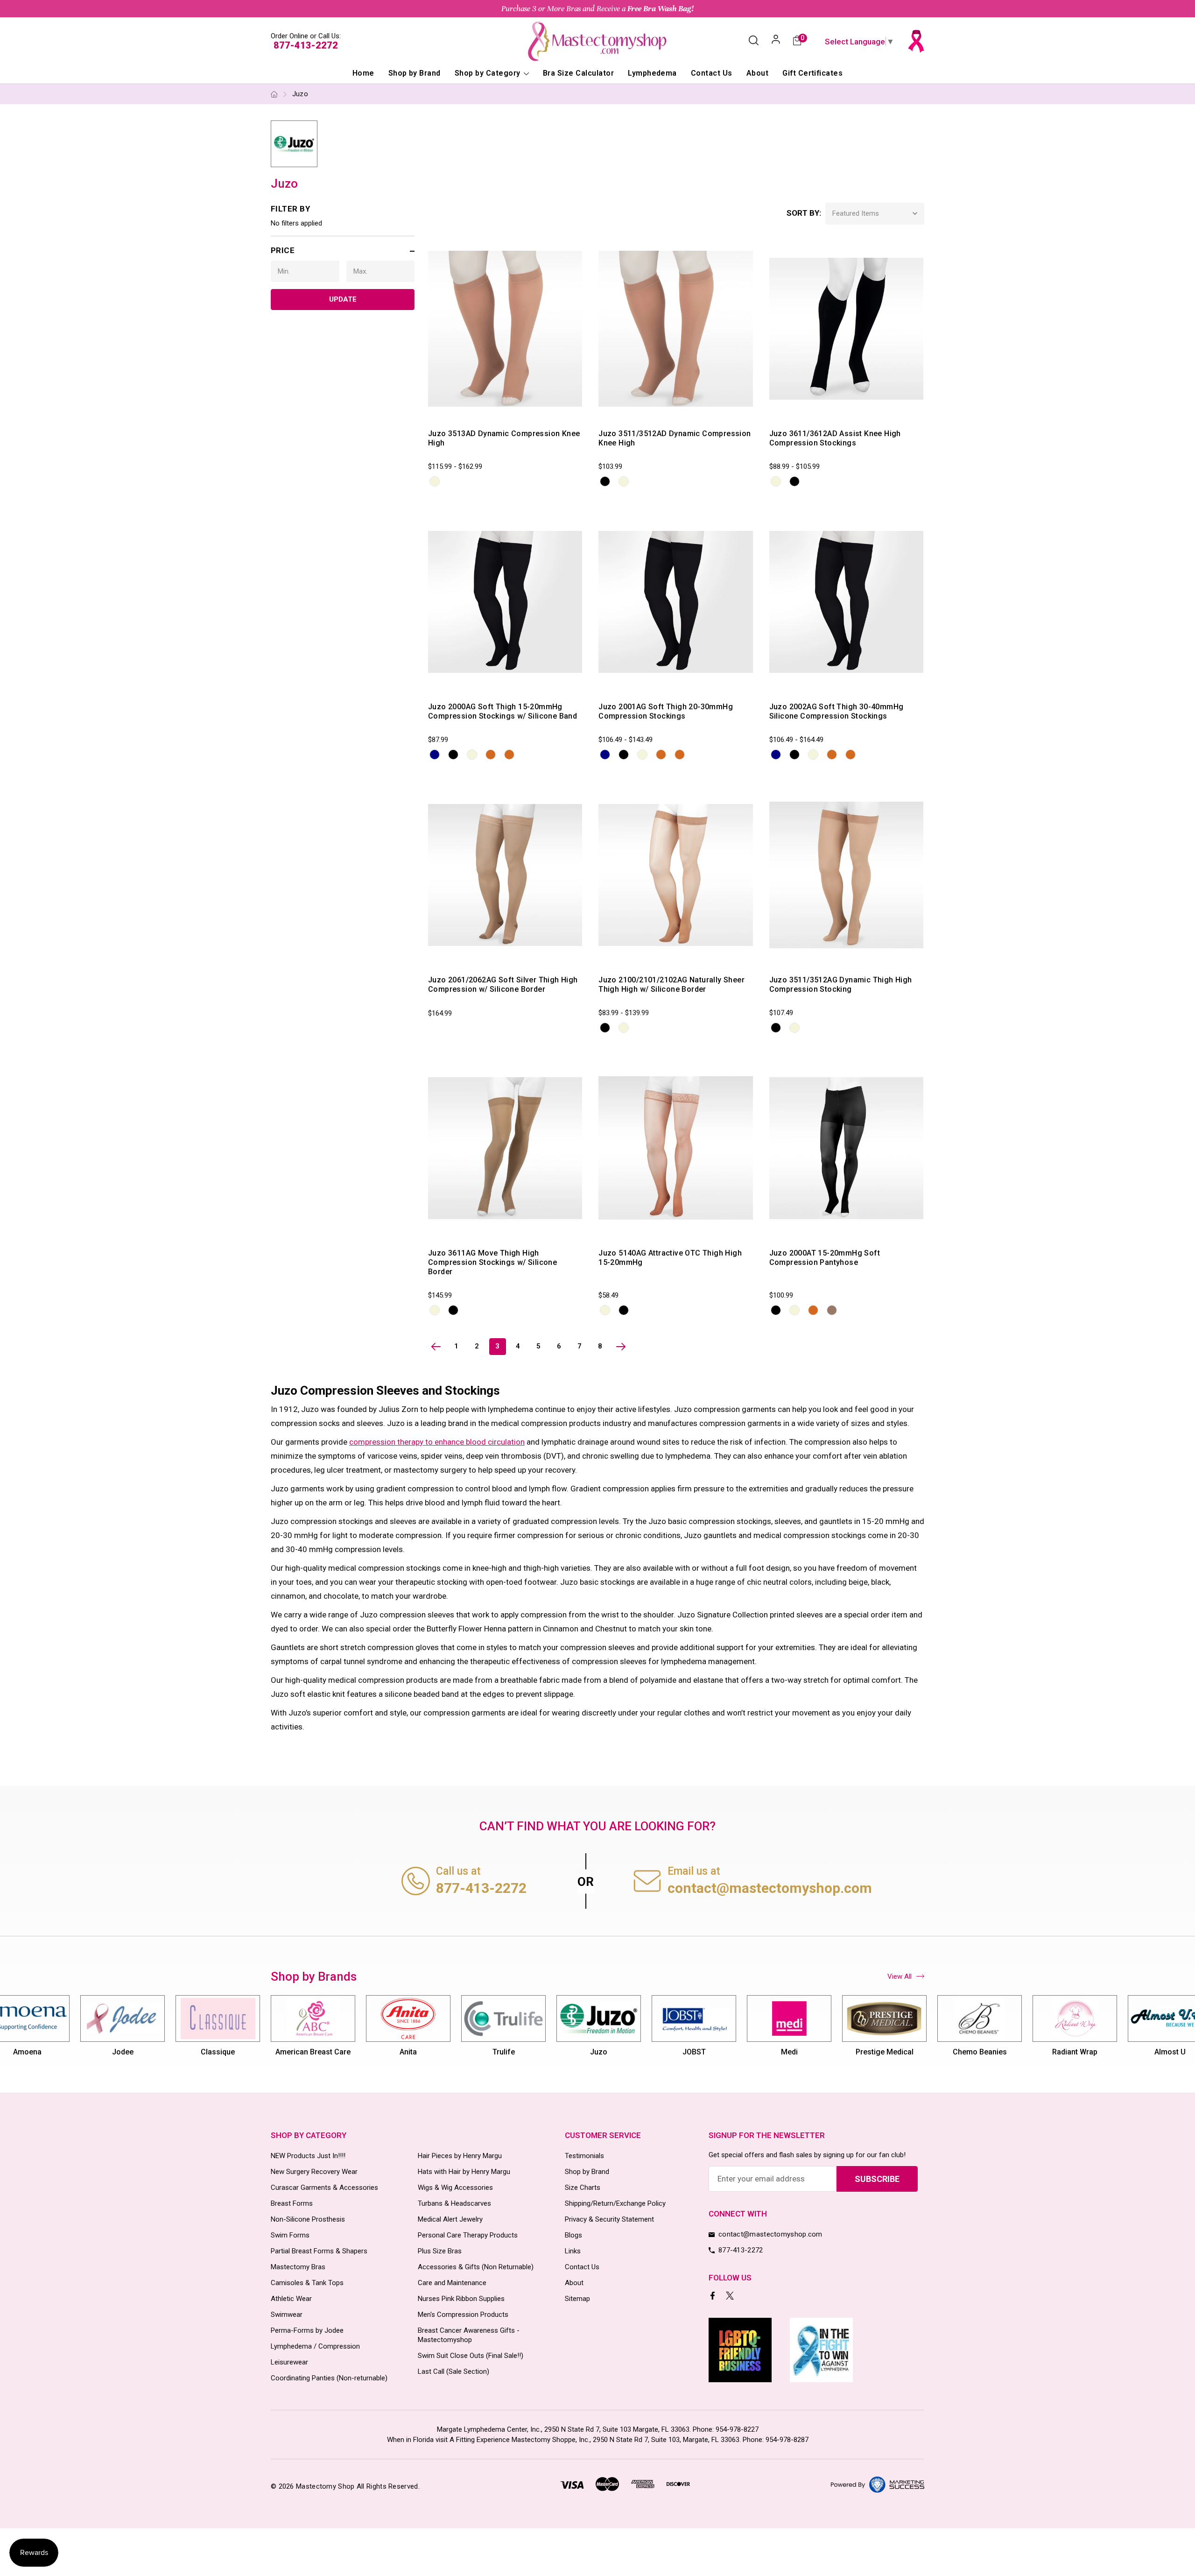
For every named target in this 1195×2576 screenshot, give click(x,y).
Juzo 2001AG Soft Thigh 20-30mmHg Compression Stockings (666, 711)
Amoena (27, 2052)
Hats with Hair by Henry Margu (464, 2172)
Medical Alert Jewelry (450, 2219)
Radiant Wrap (1075, 2052)
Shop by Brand (415, 73)
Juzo (599, 2052)
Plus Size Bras (440, 2251)
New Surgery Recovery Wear (314, 2172)
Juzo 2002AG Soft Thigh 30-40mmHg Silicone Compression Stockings (836, 711)
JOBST (694, 2052)
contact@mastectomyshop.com (770, 1888)
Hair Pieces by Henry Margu (460, 2156)
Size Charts (583, 2188)
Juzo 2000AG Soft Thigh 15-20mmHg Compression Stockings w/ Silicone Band (503, 711)
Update (343, 299)
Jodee (123, 2052)
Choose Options (474, 412)
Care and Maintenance (452, 2283)
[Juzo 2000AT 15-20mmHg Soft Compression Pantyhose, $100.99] (846, 1148)
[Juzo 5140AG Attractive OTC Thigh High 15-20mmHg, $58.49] (675, 1148)
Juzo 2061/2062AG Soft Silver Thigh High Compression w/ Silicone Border (503, 985)
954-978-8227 (737, 2429)
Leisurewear (289, 2362)
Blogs (573, 2235)
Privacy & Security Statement (609, 2219)
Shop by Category (489, 73)
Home (363, 73)
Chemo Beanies (980, 2052)
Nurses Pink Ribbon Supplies (461, 2299)
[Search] (754, 41)
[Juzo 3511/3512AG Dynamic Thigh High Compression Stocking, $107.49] (846, 875)
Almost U (1170, 2052)
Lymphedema (652, 73)
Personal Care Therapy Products (468, 2235)
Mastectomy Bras (298, 2267)
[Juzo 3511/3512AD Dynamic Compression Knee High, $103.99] (675, 329)
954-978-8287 (787, 2440)
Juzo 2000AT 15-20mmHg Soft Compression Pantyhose (825, 1258)
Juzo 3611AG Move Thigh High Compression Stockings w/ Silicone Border (492, 1262)
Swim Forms (290, 2235)
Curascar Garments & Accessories (324, 2188)
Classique (218, 2052)
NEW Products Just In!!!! (308, 2156)
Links (573, 2251)
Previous (270, 2031)
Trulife (504, 2052)
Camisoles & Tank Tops (307, 2283)
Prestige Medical (885, 2052)
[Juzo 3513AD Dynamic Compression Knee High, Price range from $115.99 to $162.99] (505, 329)
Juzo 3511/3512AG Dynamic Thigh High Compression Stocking (841, 985)
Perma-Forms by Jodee (307, 2330)
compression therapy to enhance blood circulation (437, 1442)
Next (925, 2031)
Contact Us (712, 73)
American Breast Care (313, 2052)
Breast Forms (292, 2203)
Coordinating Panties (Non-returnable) (329, 2378)
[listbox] (875, 214)
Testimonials (584, 2156)
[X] (731, 2297)
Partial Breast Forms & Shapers (319, 2251)
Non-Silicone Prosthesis (308, 2219)
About (757, 73)
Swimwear (287, 2315)
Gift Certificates (812, 73)
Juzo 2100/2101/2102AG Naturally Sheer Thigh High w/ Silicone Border (671, 985)
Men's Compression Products (463, 2315)
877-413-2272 (306, 45)
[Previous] (436, 1347)
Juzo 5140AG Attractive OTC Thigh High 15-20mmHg (670, 1258)
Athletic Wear (291, 2299)
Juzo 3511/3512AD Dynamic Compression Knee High (675, 438)
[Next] (621, 1347)
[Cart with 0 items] (797, 41)
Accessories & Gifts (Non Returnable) (476, 2267)
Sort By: (804, 213)
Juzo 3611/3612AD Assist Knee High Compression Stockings (835, 438)
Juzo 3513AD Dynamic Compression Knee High (504, 438)
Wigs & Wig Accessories (455, 2188)
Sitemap (577, 2299)
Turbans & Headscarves (454, 2203)
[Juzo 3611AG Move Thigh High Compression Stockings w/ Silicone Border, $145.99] (505, 1148)
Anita (408, 2052)
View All (900, 1976)
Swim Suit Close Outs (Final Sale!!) (471, 2356)
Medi (789, 2052)
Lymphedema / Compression (315, 2346)
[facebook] (713, 2297)
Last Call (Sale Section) (453, 2371)
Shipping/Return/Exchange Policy (615, 2203)
